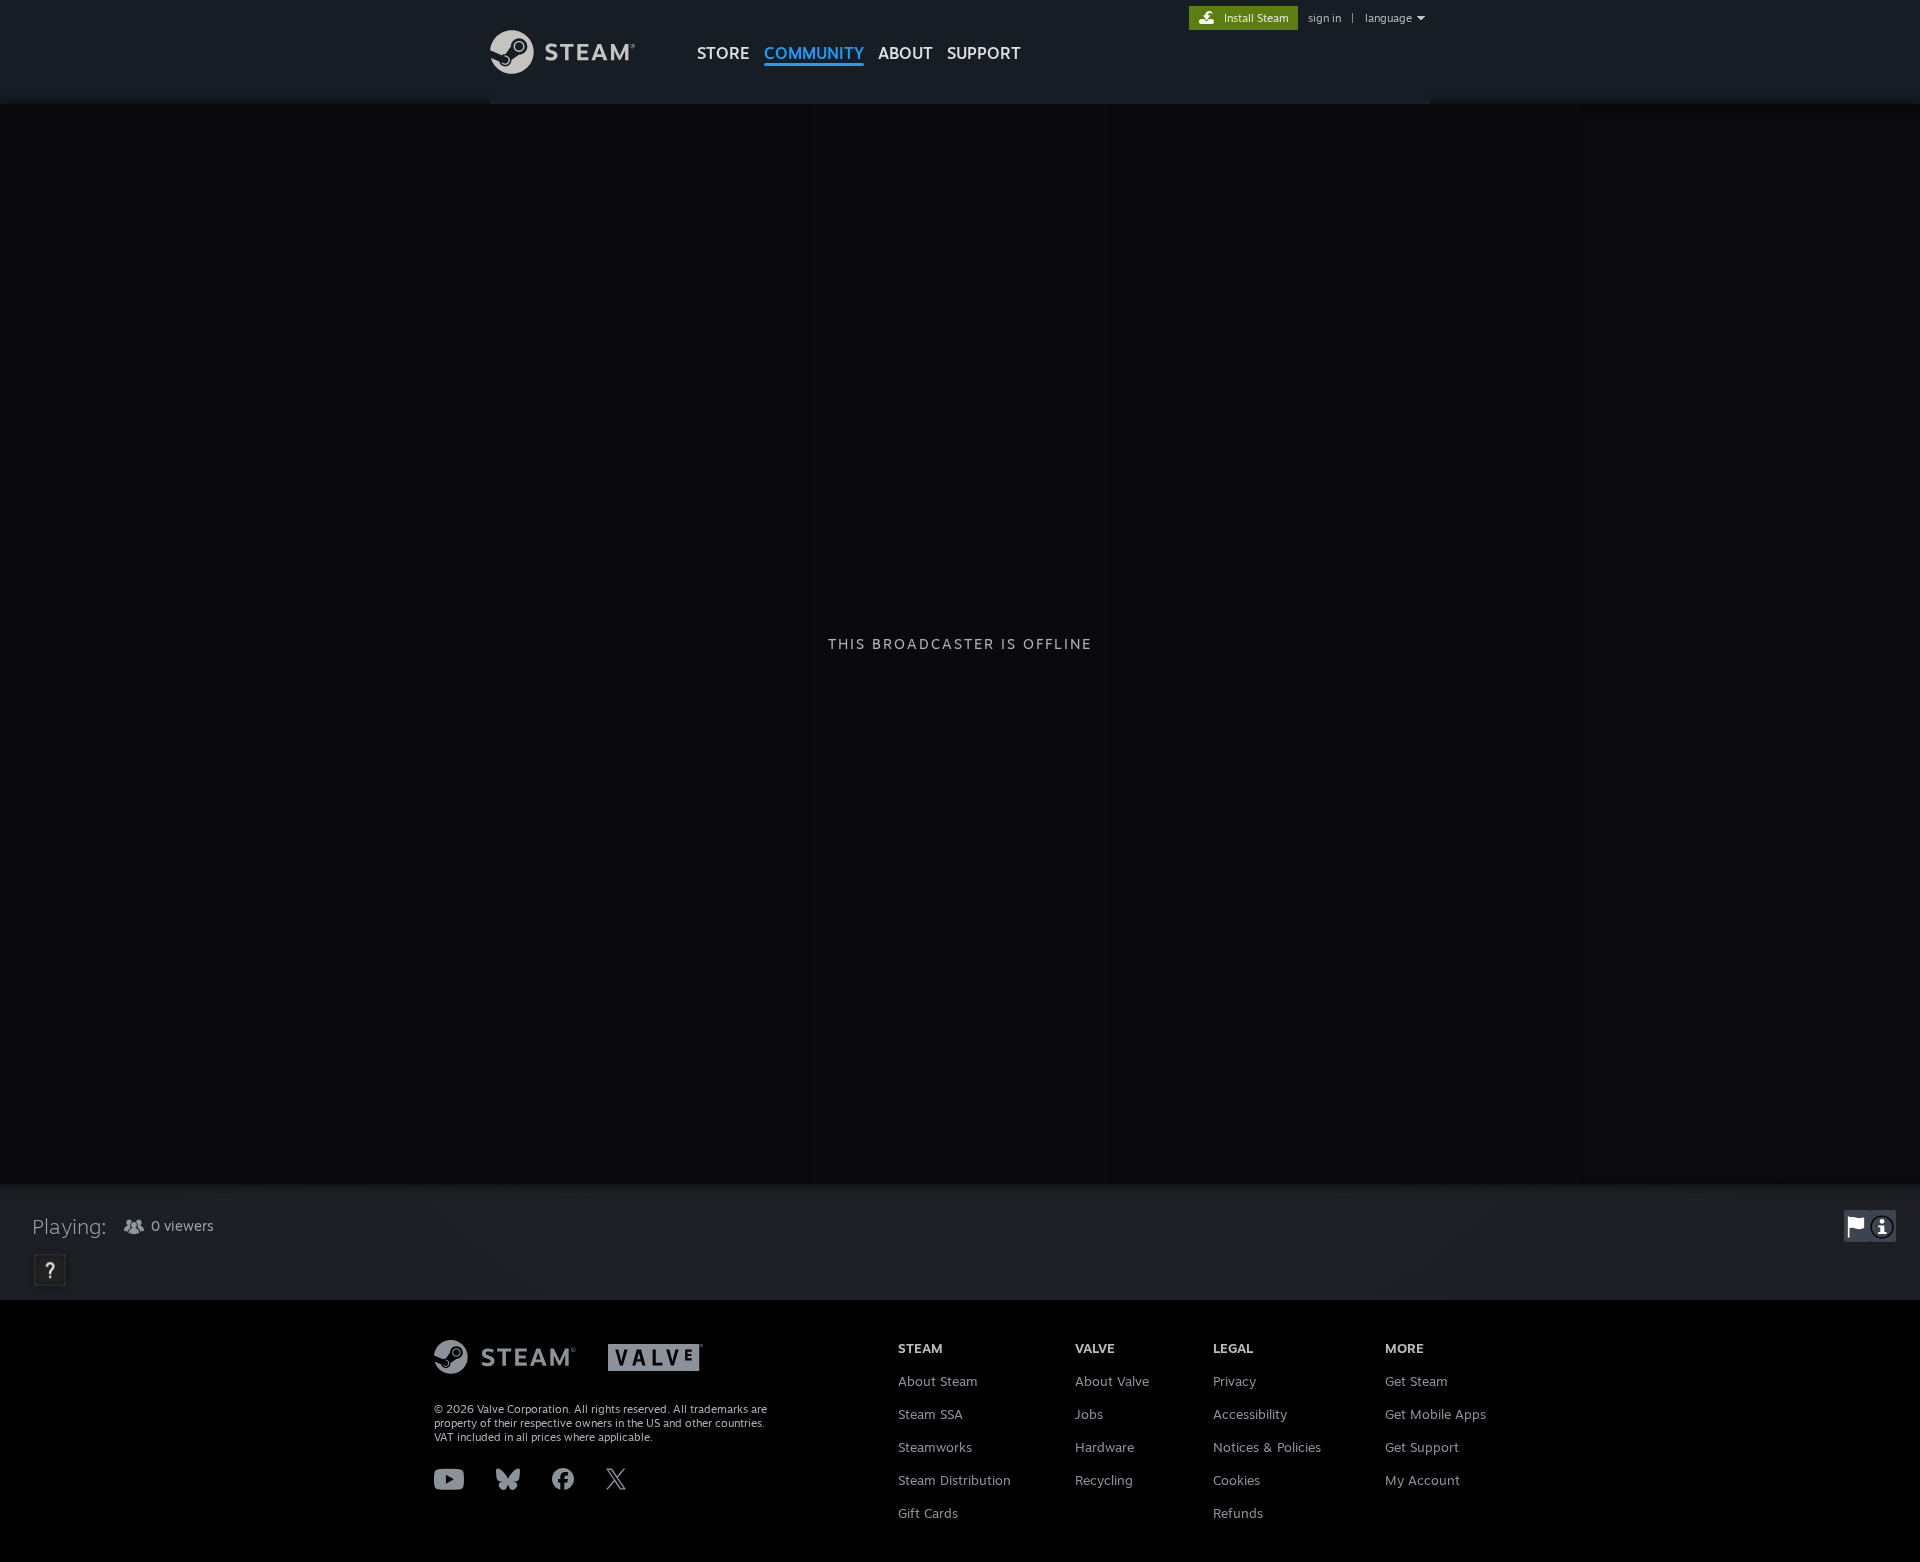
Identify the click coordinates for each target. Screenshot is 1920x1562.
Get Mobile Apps (1435, 1414)
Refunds (1238, 1513)
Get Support (1422, 1447)
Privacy (1234, 1381)
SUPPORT (984, 53)
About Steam (938, 1381)
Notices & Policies (1267, 1447)
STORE (723, 53)
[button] (1857, 1226)
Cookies (1236, 1480)
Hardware (1104, 1447)
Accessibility (1250, 1414)
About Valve (1112, 1381)
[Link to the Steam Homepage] (562, 68)
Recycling (1104, 1480)
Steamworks (935, 1447)
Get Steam (1416, 1381)
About (905, 53)
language (1388, 18)
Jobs (1089, 1414)
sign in (1324, 18)
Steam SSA (930, 1414)
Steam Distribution (954, 1480)
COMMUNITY (814, 53)
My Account (1422, 1480)
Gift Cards (928, 1513)
